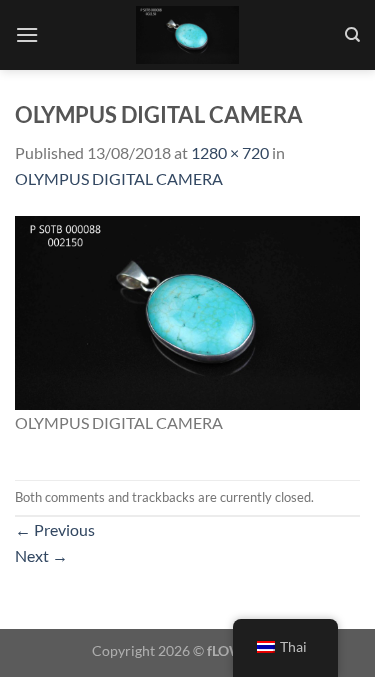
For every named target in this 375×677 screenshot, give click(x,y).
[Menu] (27, 34)
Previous (55, 529)
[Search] (352, 35)
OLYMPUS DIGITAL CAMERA (119, 178)
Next (41, 555)
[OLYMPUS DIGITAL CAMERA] (187, 310)
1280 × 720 (230, 152)
